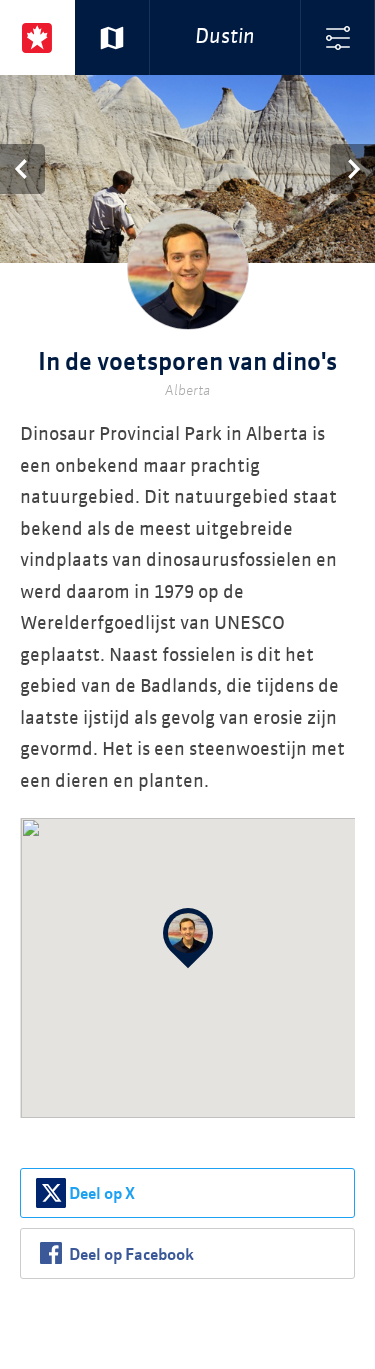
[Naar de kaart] (112, 37)
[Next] (352, 169)
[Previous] (22, 169)
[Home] (37, 37)
